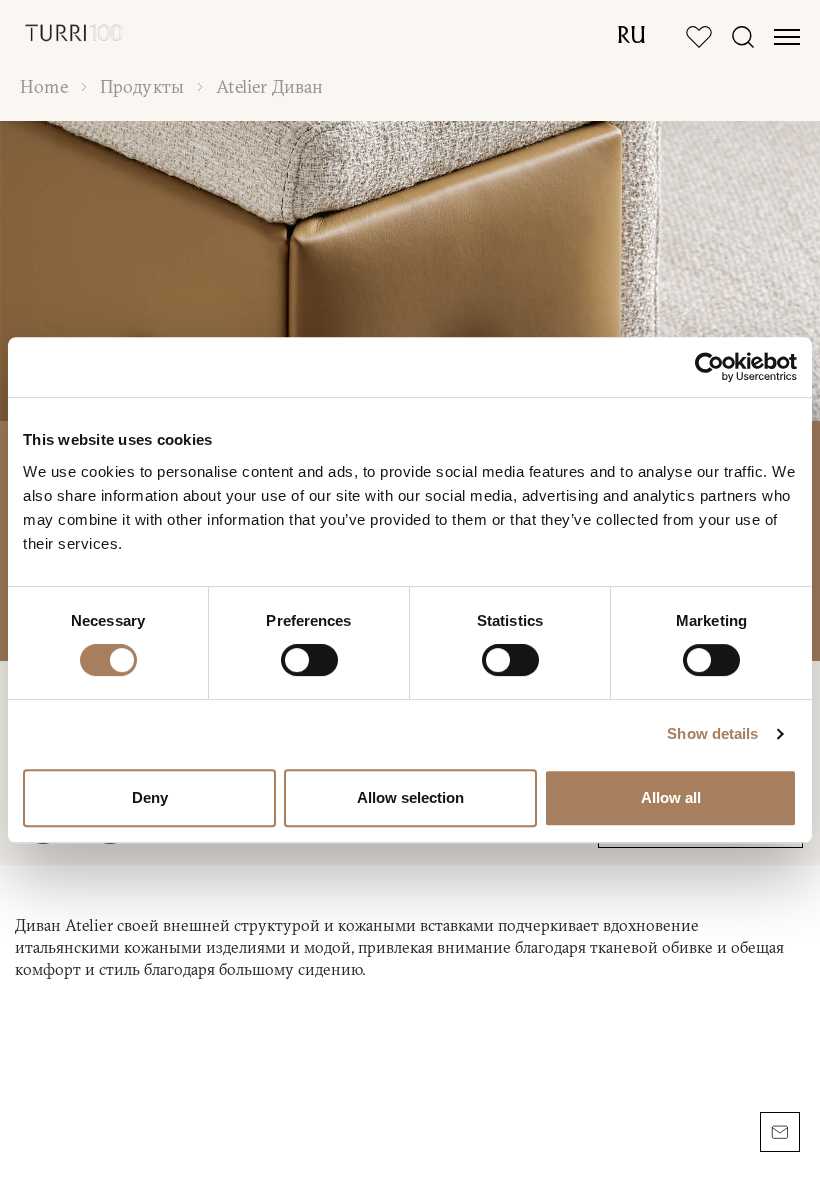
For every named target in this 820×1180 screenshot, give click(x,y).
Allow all (671, 797)
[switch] (309, 660)
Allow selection (410, 797)
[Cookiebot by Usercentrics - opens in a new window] (709, 367)
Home (44, 87)
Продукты (142, 87)
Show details (712, 733)
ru (631, 37)
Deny (150, 797)
